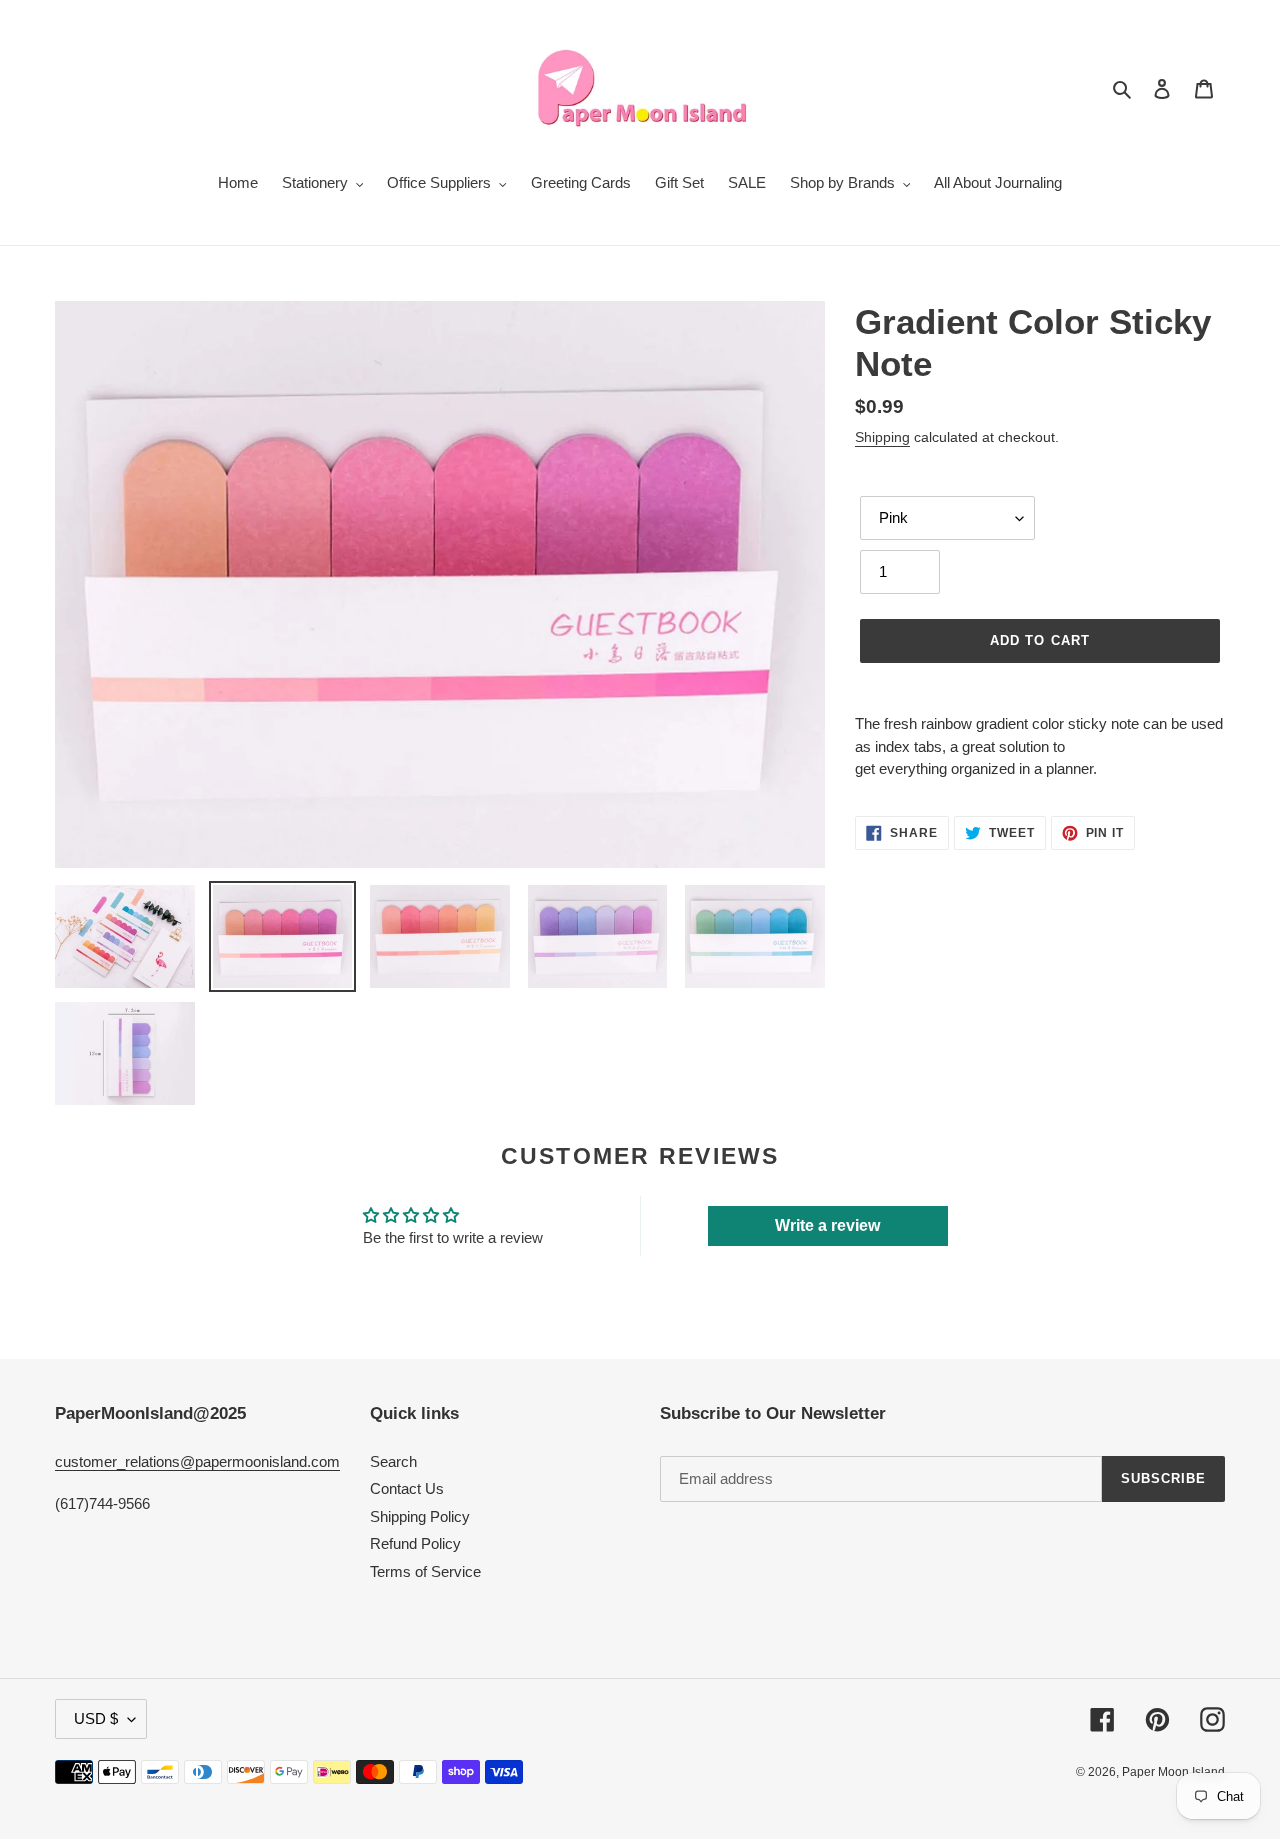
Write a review (827, 1225)
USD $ (96, 1718)
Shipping (882, 437)
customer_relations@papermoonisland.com (197, 1461)
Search (393, 1461)
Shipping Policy (420, 1516)
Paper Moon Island (1173, 1772)
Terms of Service (425, 1571)
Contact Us (407, 1488)
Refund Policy (415, 1543)
